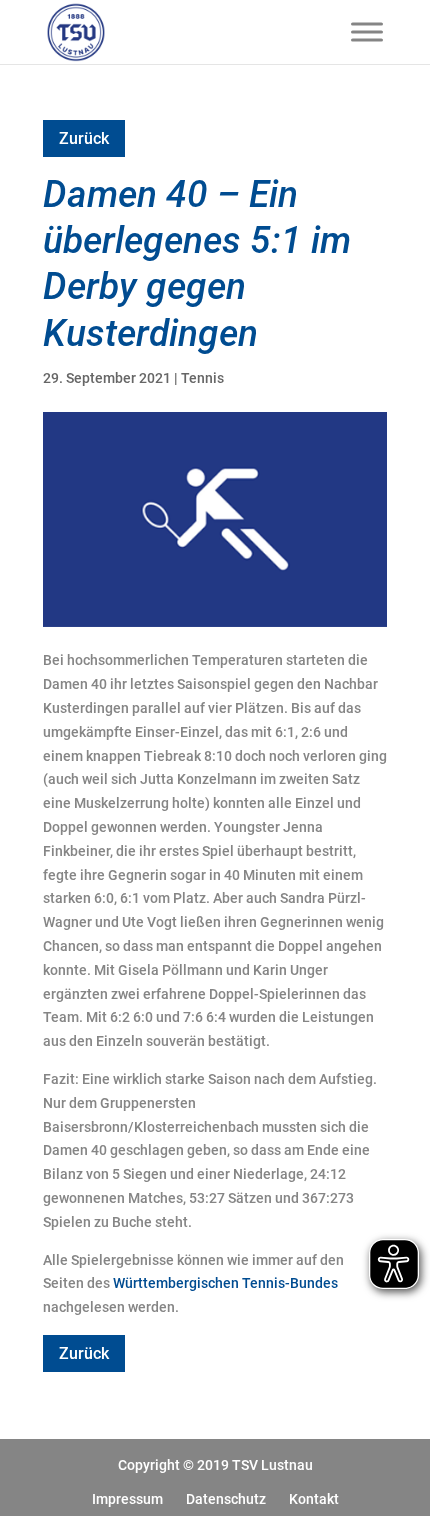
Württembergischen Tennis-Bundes (225, 1283)
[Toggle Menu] (367, 31)
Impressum (127, 1499)
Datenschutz (226, 1499)
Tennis (202, 378)
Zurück (84, 138)
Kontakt (314, 1499)
